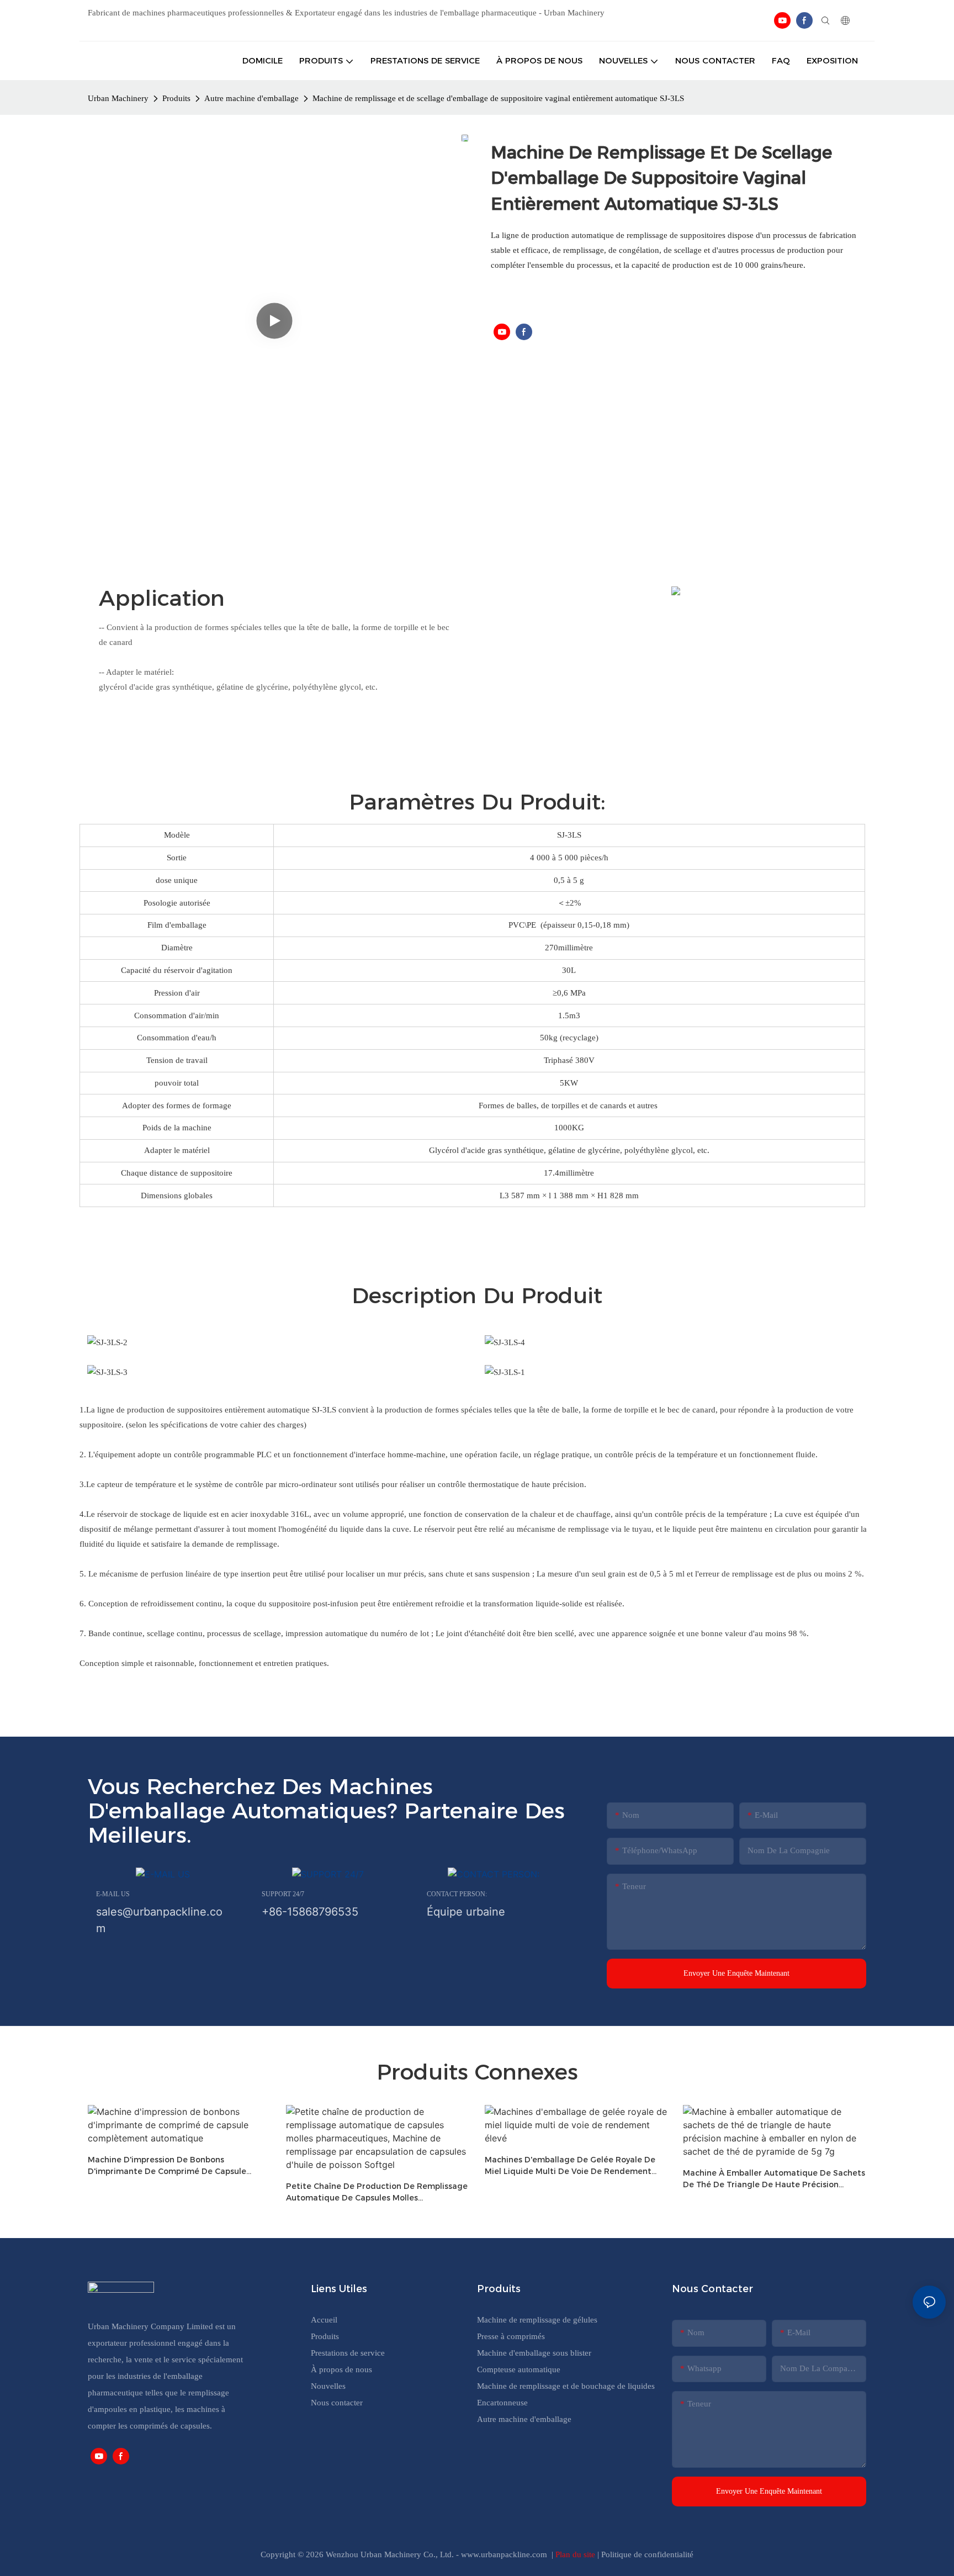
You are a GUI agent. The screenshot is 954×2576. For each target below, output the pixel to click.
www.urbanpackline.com (505, 2554)
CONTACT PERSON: (457, 1894)
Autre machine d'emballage (251, 98)
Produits (176, 98)
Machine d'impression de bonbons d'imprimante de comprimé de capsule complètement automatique (167, 2166)
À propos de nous (341, 2369)
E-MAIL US (113, 1894)
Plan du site (576, 2554)
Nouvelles (328, 2386)
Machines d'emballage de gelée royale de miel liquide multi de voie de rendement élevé (570, 2166)
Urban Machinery (118, 98)
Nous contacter (337, 2403)
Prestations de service (348, 2353)
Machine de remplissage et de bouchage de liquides (566, 2386)
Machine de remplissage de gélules (537, 2320)
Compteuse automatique (519, 2369)
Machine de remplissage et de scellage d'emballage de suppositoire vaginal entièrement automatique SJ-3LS (498, 98)
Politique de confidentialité (647, 2554)
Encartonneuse (502, 2403)
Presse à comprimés (511, 2336)
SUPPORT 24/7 (283, 1894)
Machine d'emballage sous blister (534, 2353)
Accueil (324, 2320)
